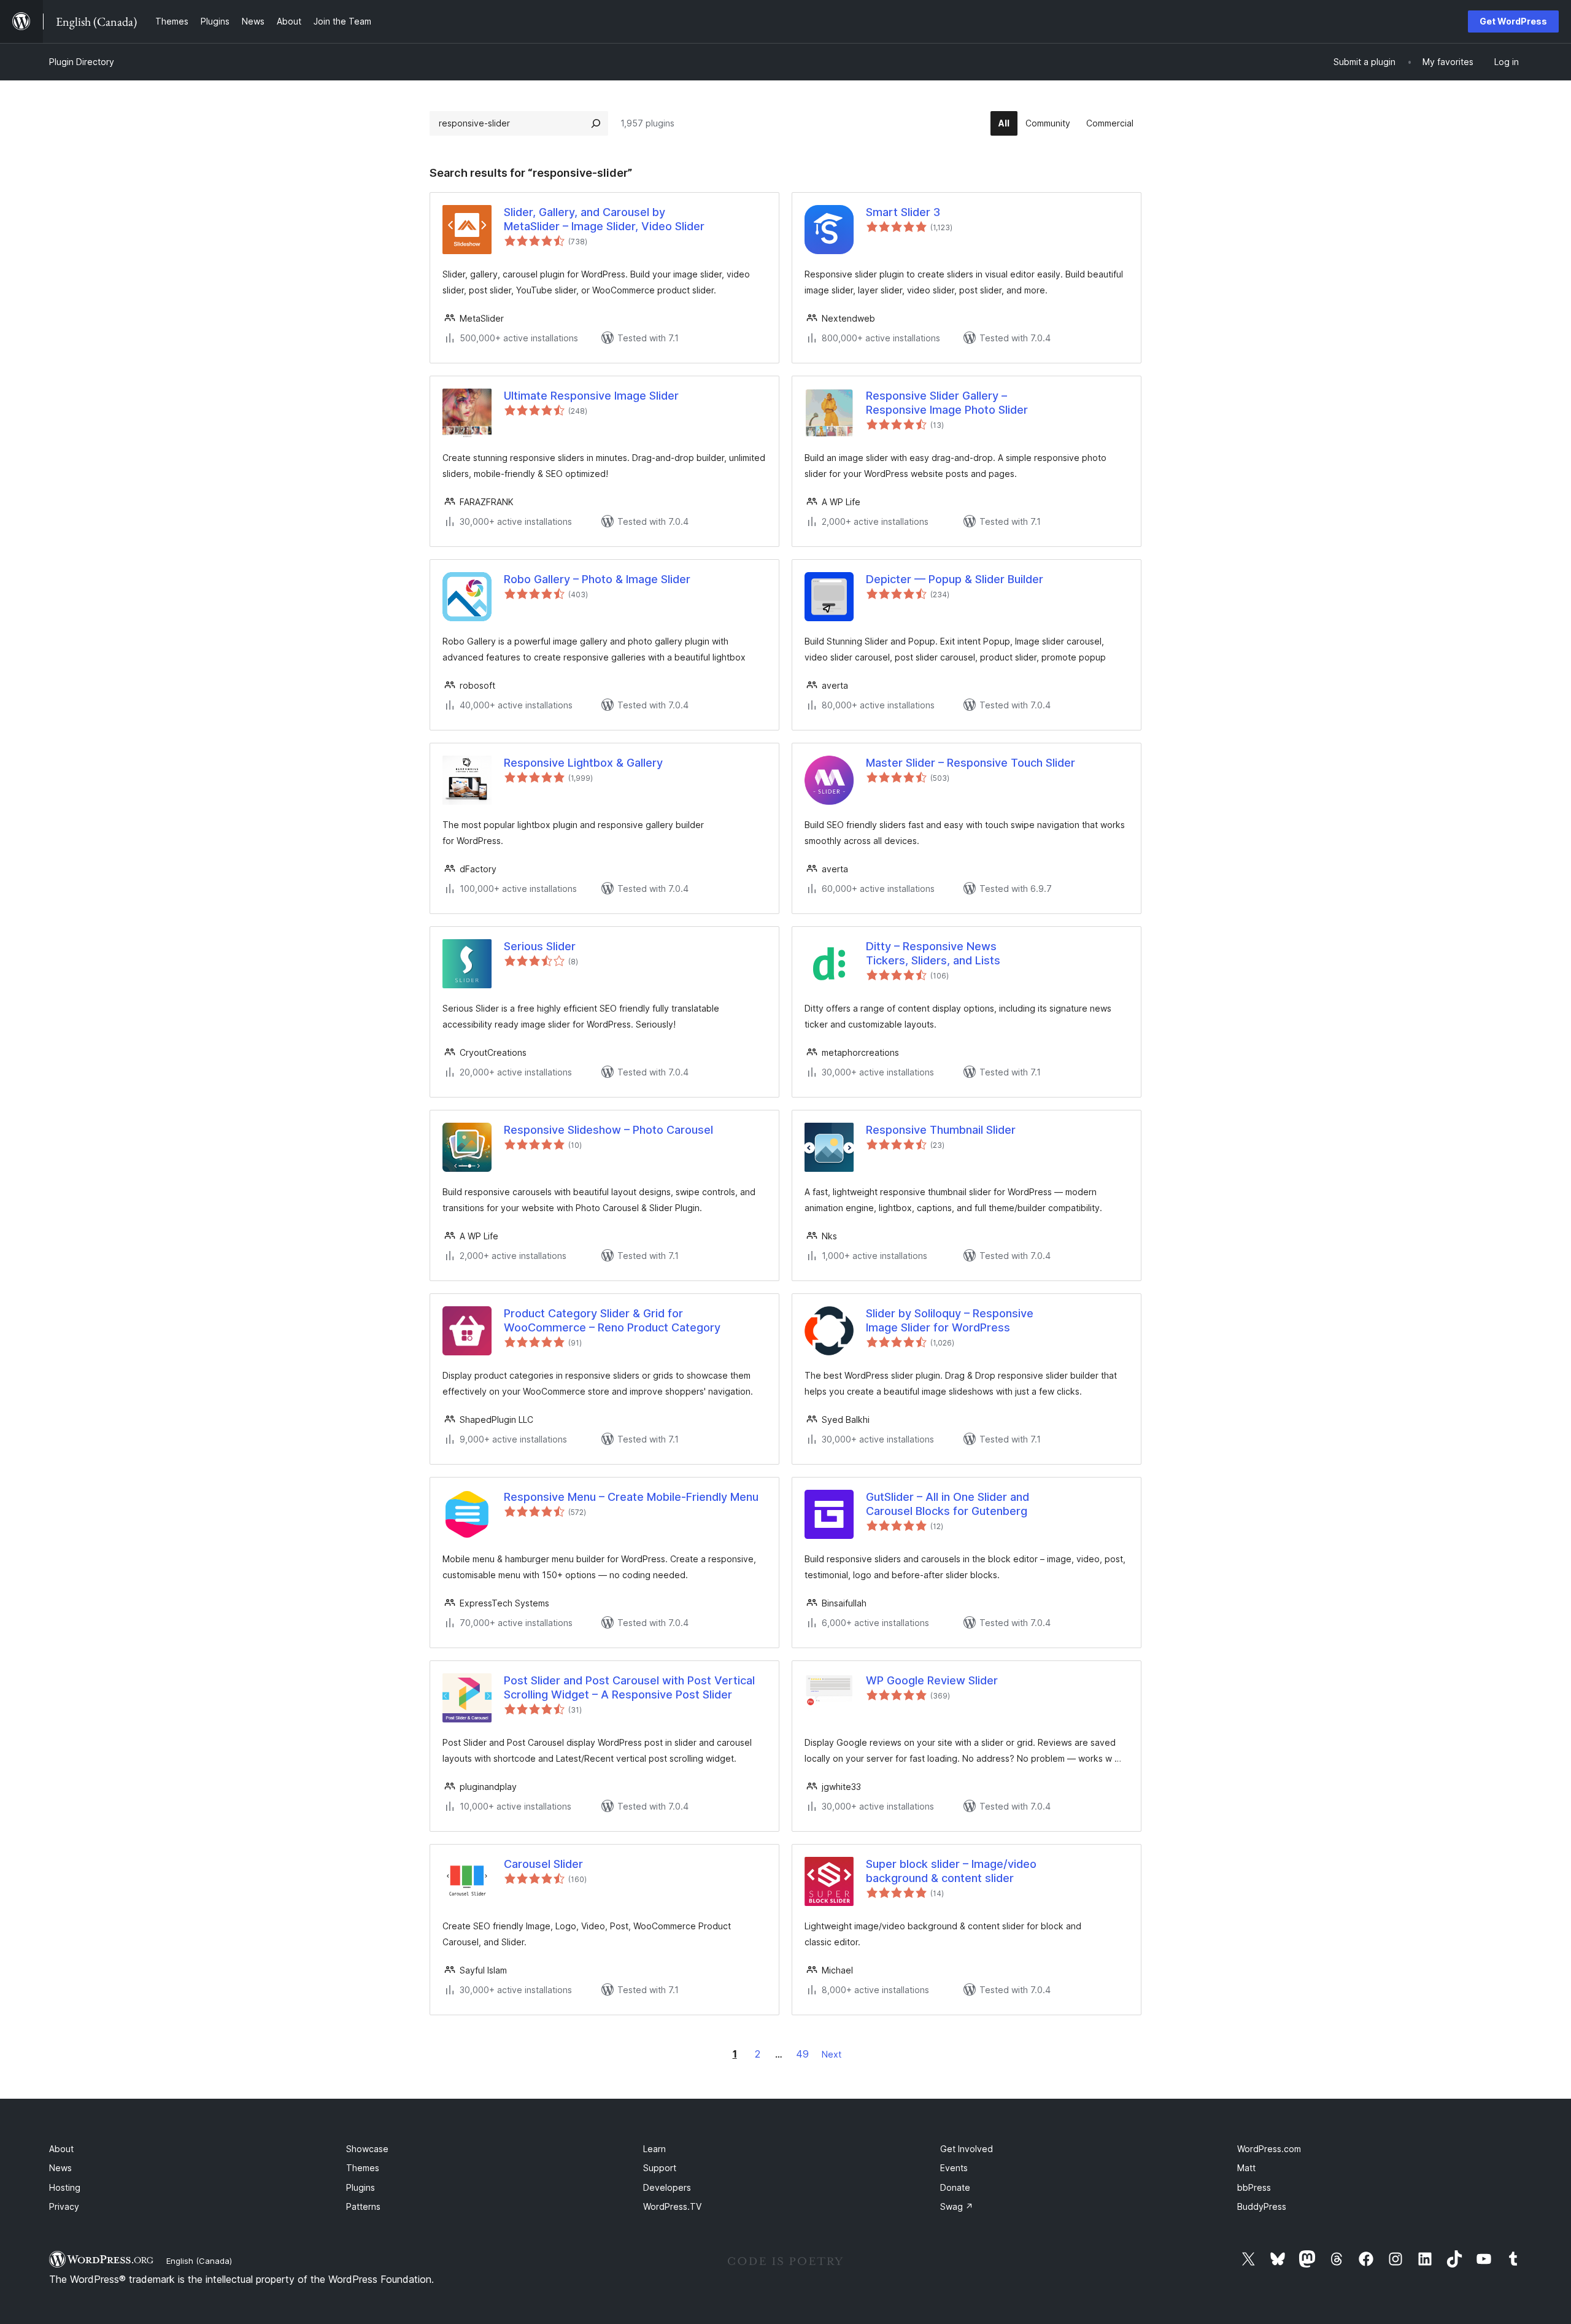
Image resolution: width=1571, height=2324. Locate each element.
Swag (957, 2206)
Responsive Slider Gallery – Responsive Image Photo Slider (947, 403)
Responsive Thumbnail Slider (941, 1130)
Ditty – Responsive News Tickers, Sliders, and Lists (933, 953)
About (61, 2149)
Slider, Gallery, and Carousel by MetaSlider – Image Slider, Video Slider (604, 219)
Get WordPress (1513, 21)
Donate (955, 2187)
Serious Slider (540, 946)
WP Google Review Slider (932, 1680)
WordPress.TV (672, 2206)
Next (832, 2054)
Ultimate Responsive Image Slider (591, 396)
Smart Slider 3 (903, 212)
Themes (363, 2168)
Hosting (65, 2187)
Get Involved (967, 2149)
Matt (1246, 2168)
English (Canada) (199, 2261)
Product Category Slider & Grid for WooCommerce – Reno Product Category (612, 1320)
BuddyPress (1262, 2206)
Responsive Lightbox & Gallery (583, 763)
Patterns (363, 2206)
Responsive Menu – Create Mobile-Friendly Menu (631, 1497)
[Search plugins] (596, 123)
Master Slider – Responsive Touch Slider (971, 763)
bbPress (1254, 2187)
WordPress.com (1269, 2149)
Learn (654, 2149)
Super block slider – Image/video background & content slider (951, 1871)
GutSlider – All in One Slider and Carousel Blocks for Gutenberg (948, 1504)
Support (660, 2168)
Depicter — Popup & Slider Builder (955, 579)
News (60, 2168)
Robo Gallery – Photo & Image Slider (597, 579)
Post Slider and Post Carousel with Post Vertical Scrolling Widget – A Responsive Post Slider (629, 1687)
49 (802, 2054)
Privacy (64, 2206)
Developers (667, 2187)
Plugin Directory (82, 62)
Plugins (361, 2187)
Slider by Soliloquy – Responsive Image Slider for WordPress (950, 1320)
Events (954, 2168)
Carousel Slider (543, 1864)
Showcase (367, 2149)
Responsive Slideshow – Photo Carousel (608, 1130)
